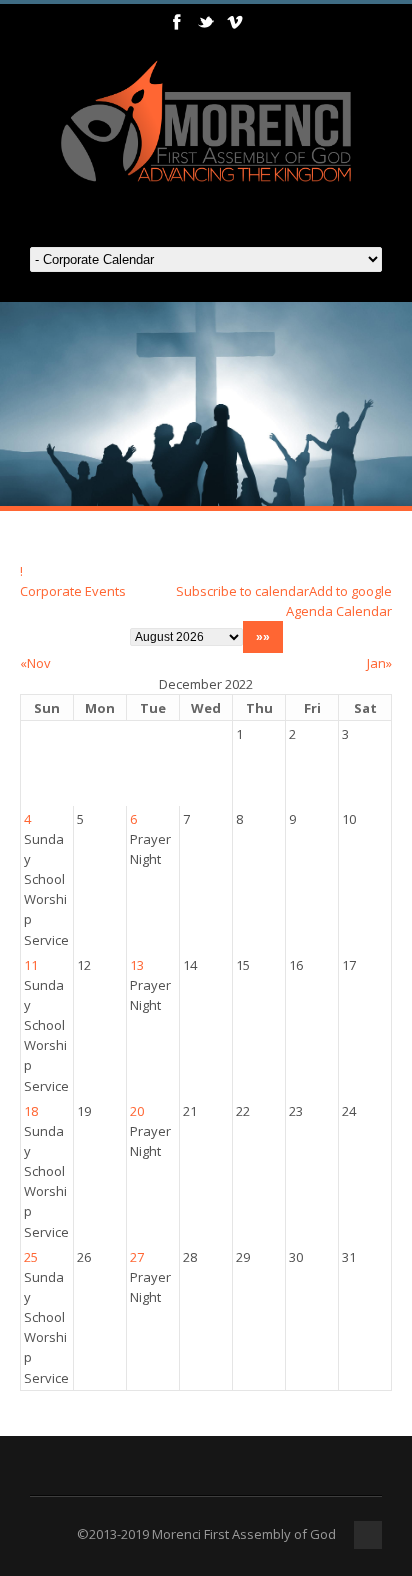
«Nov (35, 663)
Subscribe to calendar (242, 591)
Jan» (379, 663)
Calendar (364, 611)
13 (137, 965)
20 (137, 1111)
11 (31, 965)
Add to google (350, 591)
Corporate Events (73, 591)
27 (137, 1257)
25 (31, 1257)
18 (31, 1111)
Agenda (309, 611)
